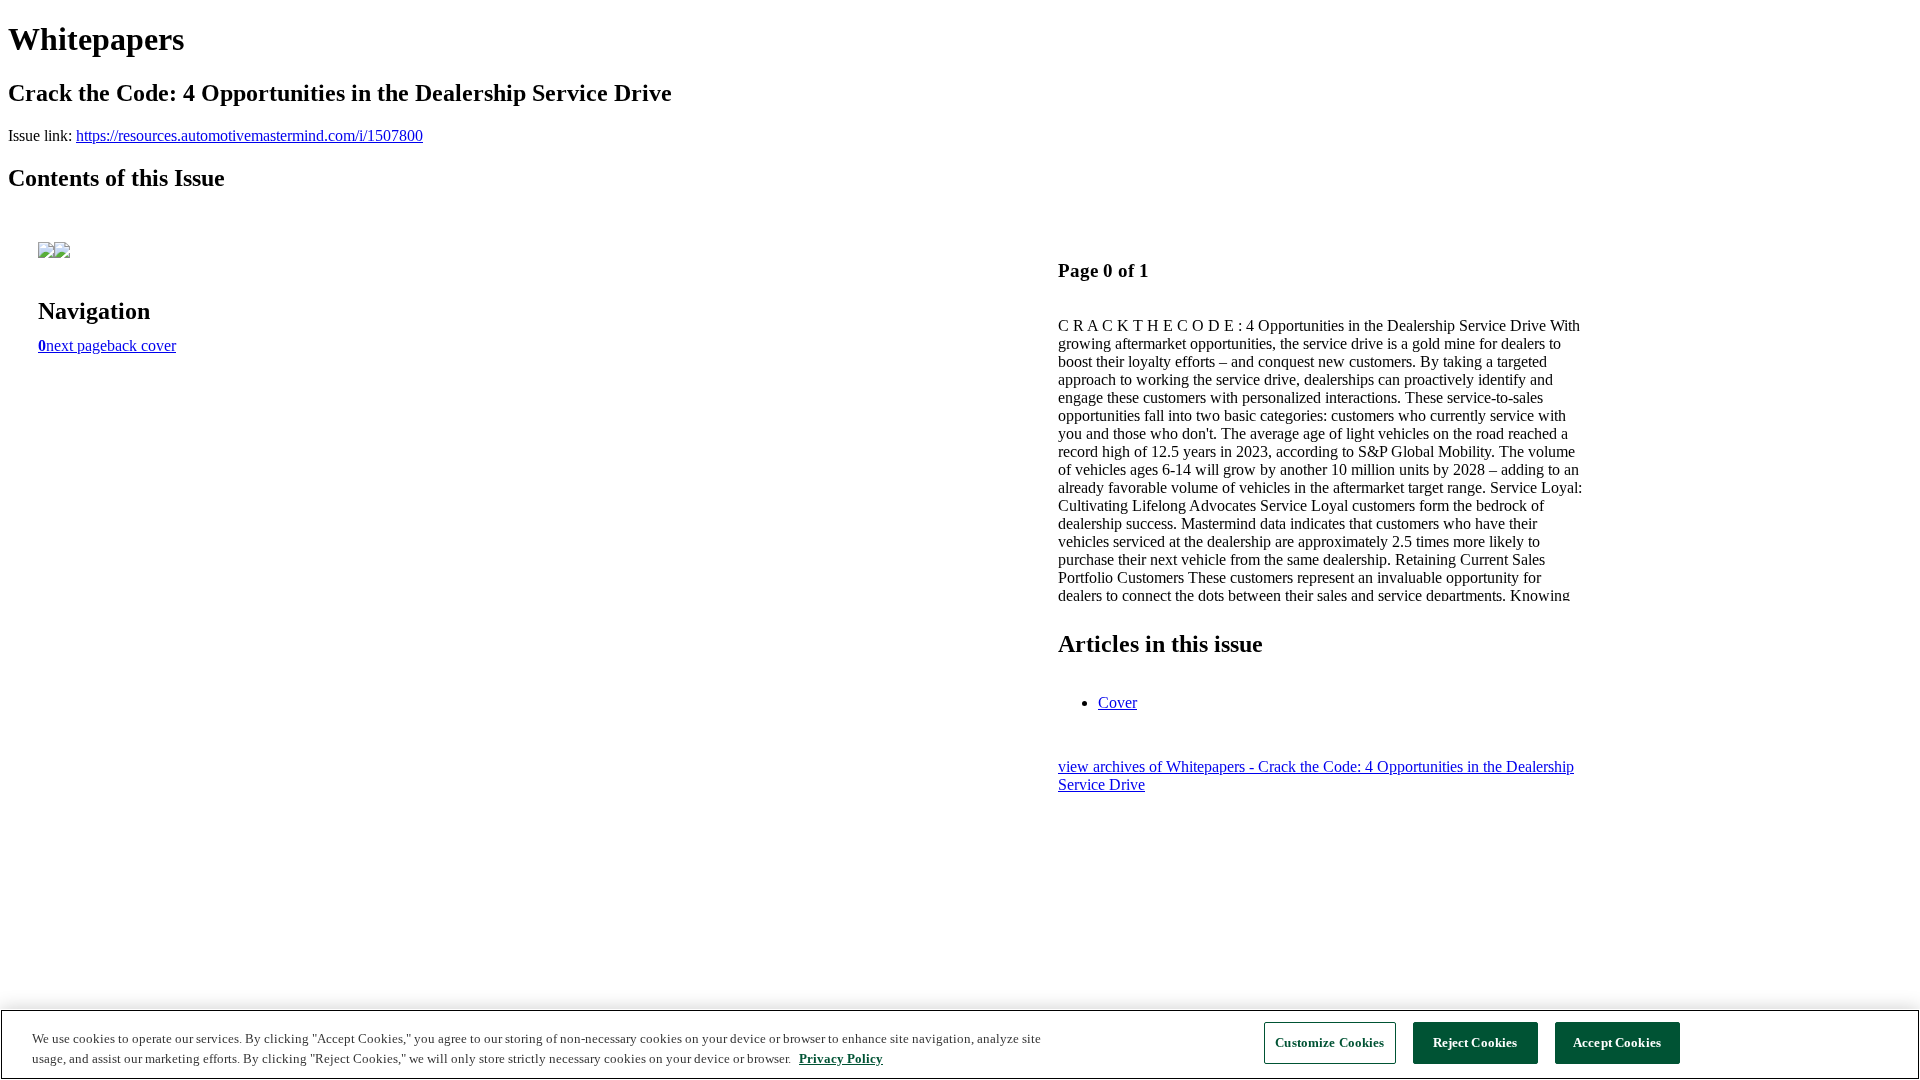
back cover (141, 345)
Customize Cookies (1329, 1042)
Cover (1117, 702)
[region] (960, 1044)
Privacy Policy (841, 1058)
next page (76, 345)
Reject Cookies (1475, 1042)
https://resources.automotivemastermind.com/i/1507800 (249, 135)
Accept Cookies (1617, 1042)
